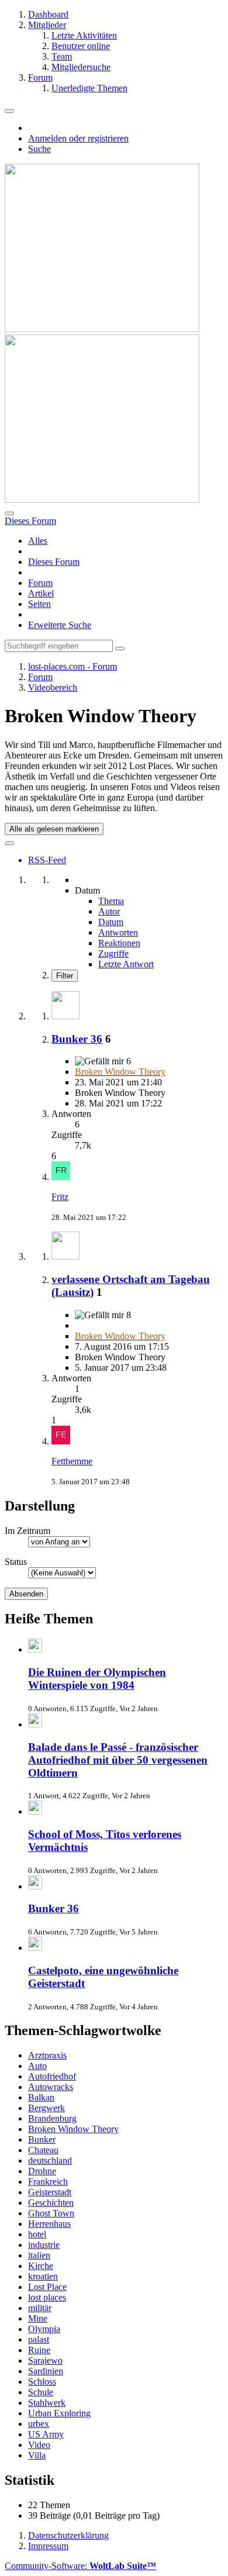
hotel (37, 2234)
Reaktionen (119, 943)
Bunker (42, 2139)
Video (39, 2445)
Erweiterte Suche (60, 625)
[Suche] (9, 513)
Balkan (41, 2097)
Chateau (43, 2150)
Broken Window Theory (73, 2129)
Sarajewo (45, 2361)
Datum (111, 922)
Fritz (60, 1197)
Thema (111, 901)
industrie (44, 2245)
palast (39, 2339)
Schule (41, 2392)
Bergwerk (46, 2108)
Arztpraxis (47, 2055)
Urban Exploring (59, 2413)
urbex (39, 2424)
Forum (40, 583)
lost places (47, 2297)
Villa (37, 2455)
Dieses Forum (54, 562)
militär (40, 2308)
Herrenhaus (49, 2224)
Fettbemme (72, 1461)
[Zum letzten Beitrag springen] (61, 1177)
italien (39, 2255)
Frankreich (48, 2182)
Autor (109, 911)
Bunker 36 (77, 1039)
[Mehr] (9, 843)
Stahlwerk (47, 2403)
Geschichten (51, 2203)
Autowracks (51, 2087)
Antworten (118, 932)
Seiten (39, 604)
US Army (46, 2434)
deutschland (50, 2161)
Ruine (39, 2350)
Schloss (42, 2382)
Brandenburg (52, 2118)
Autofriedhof (52, 2076)
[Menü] (9, 111)
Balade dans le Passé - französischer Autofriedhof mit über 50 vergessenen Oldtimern (118, 1760)
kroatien (43, 2276)
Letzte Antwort (126, 964)
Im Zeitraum (27, 1531)
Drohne (42, 2171)
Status (16, 1562)
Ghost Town (51, 2213)
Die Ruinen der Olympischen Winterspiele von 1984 (97, 1679)
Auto (37, 2066)
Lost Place (47, 2287)
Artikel (41, 593)
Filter (65, 976)
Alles (38, 541)
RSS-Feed (47, 860)
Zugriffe (113, 954)
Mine (38, 2318)
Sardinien (46, 2371)
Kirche (41, 2266)
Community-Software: (80, 2566)
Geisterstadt (50, 2192)
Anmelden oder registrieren (78, 138)
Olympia (44, 2329)
